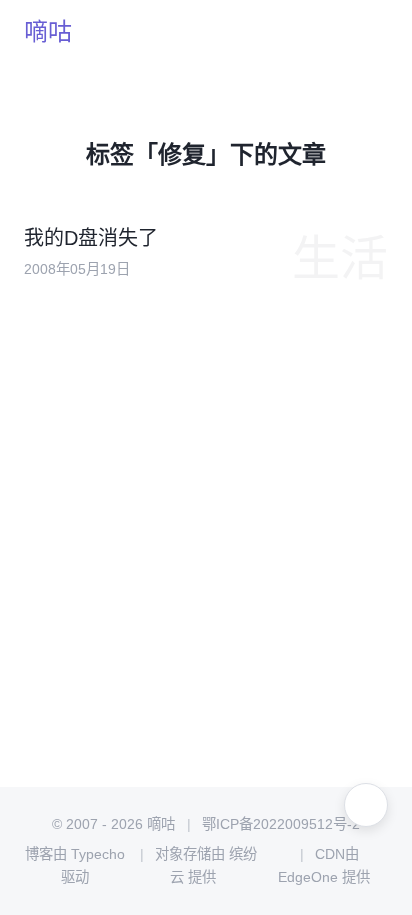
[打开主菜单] (366, 32)
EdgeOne (308, 877)
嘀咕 (48, 31)
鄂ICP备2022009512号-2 (281, 824)
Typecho (98, 854)
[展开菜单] (366, 805)
